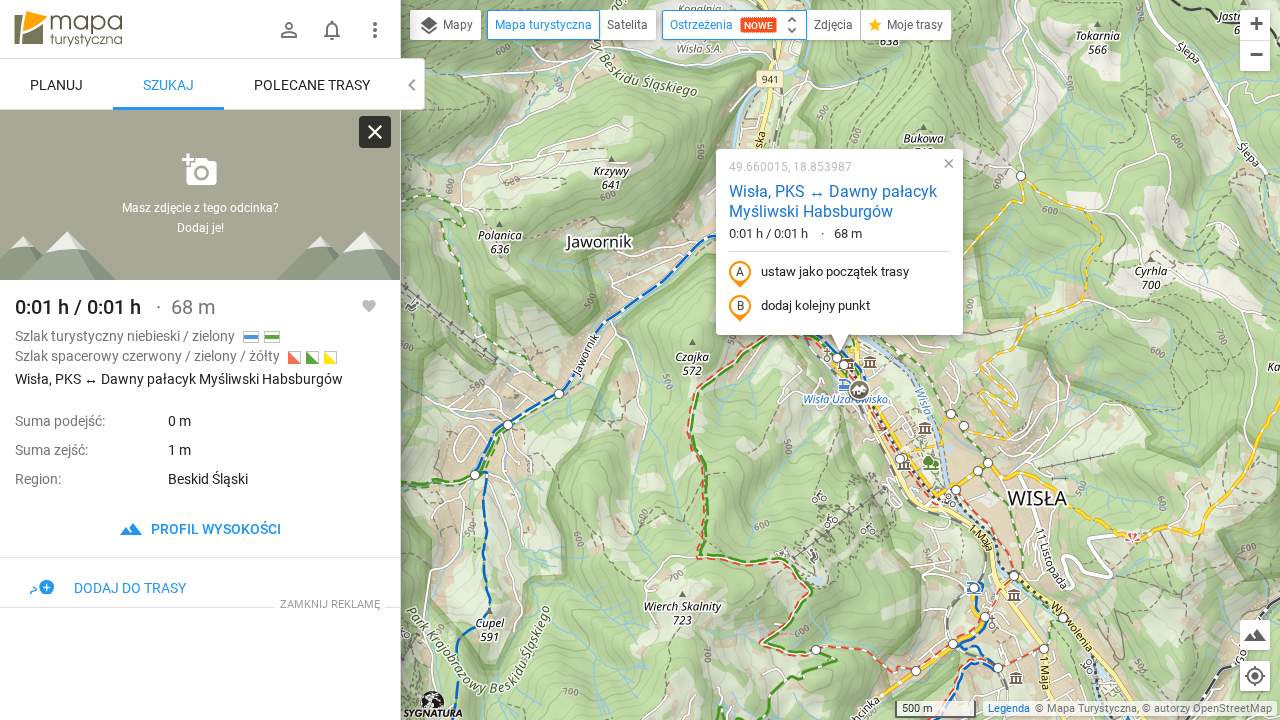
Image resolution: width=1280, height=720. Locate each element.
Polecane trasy (312, 85)
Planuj (56, 85)
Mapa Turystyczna (1092, 708)
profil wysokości (214, 529)
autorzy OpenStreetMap (1213, 708)
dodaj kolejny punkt (815, 305)
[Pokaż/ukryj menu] (375, 30)
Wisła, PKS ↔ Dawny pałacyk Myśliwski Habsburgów (833, 202)
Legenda (1009, 708)
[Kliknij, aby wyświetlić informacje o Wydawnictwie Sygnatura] (433, 704)
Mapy (456, 25)
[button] (508, 425)
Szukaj (168, 85)
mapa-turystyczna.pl (68, 29)
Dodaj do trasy (130, 588)
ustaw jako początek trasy (835, 271)
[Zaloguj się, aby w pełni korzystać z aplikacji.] (369, 305)
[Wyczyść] (375, 132)
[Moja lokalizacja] (1255, 676)
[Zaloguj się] (289, 30)
